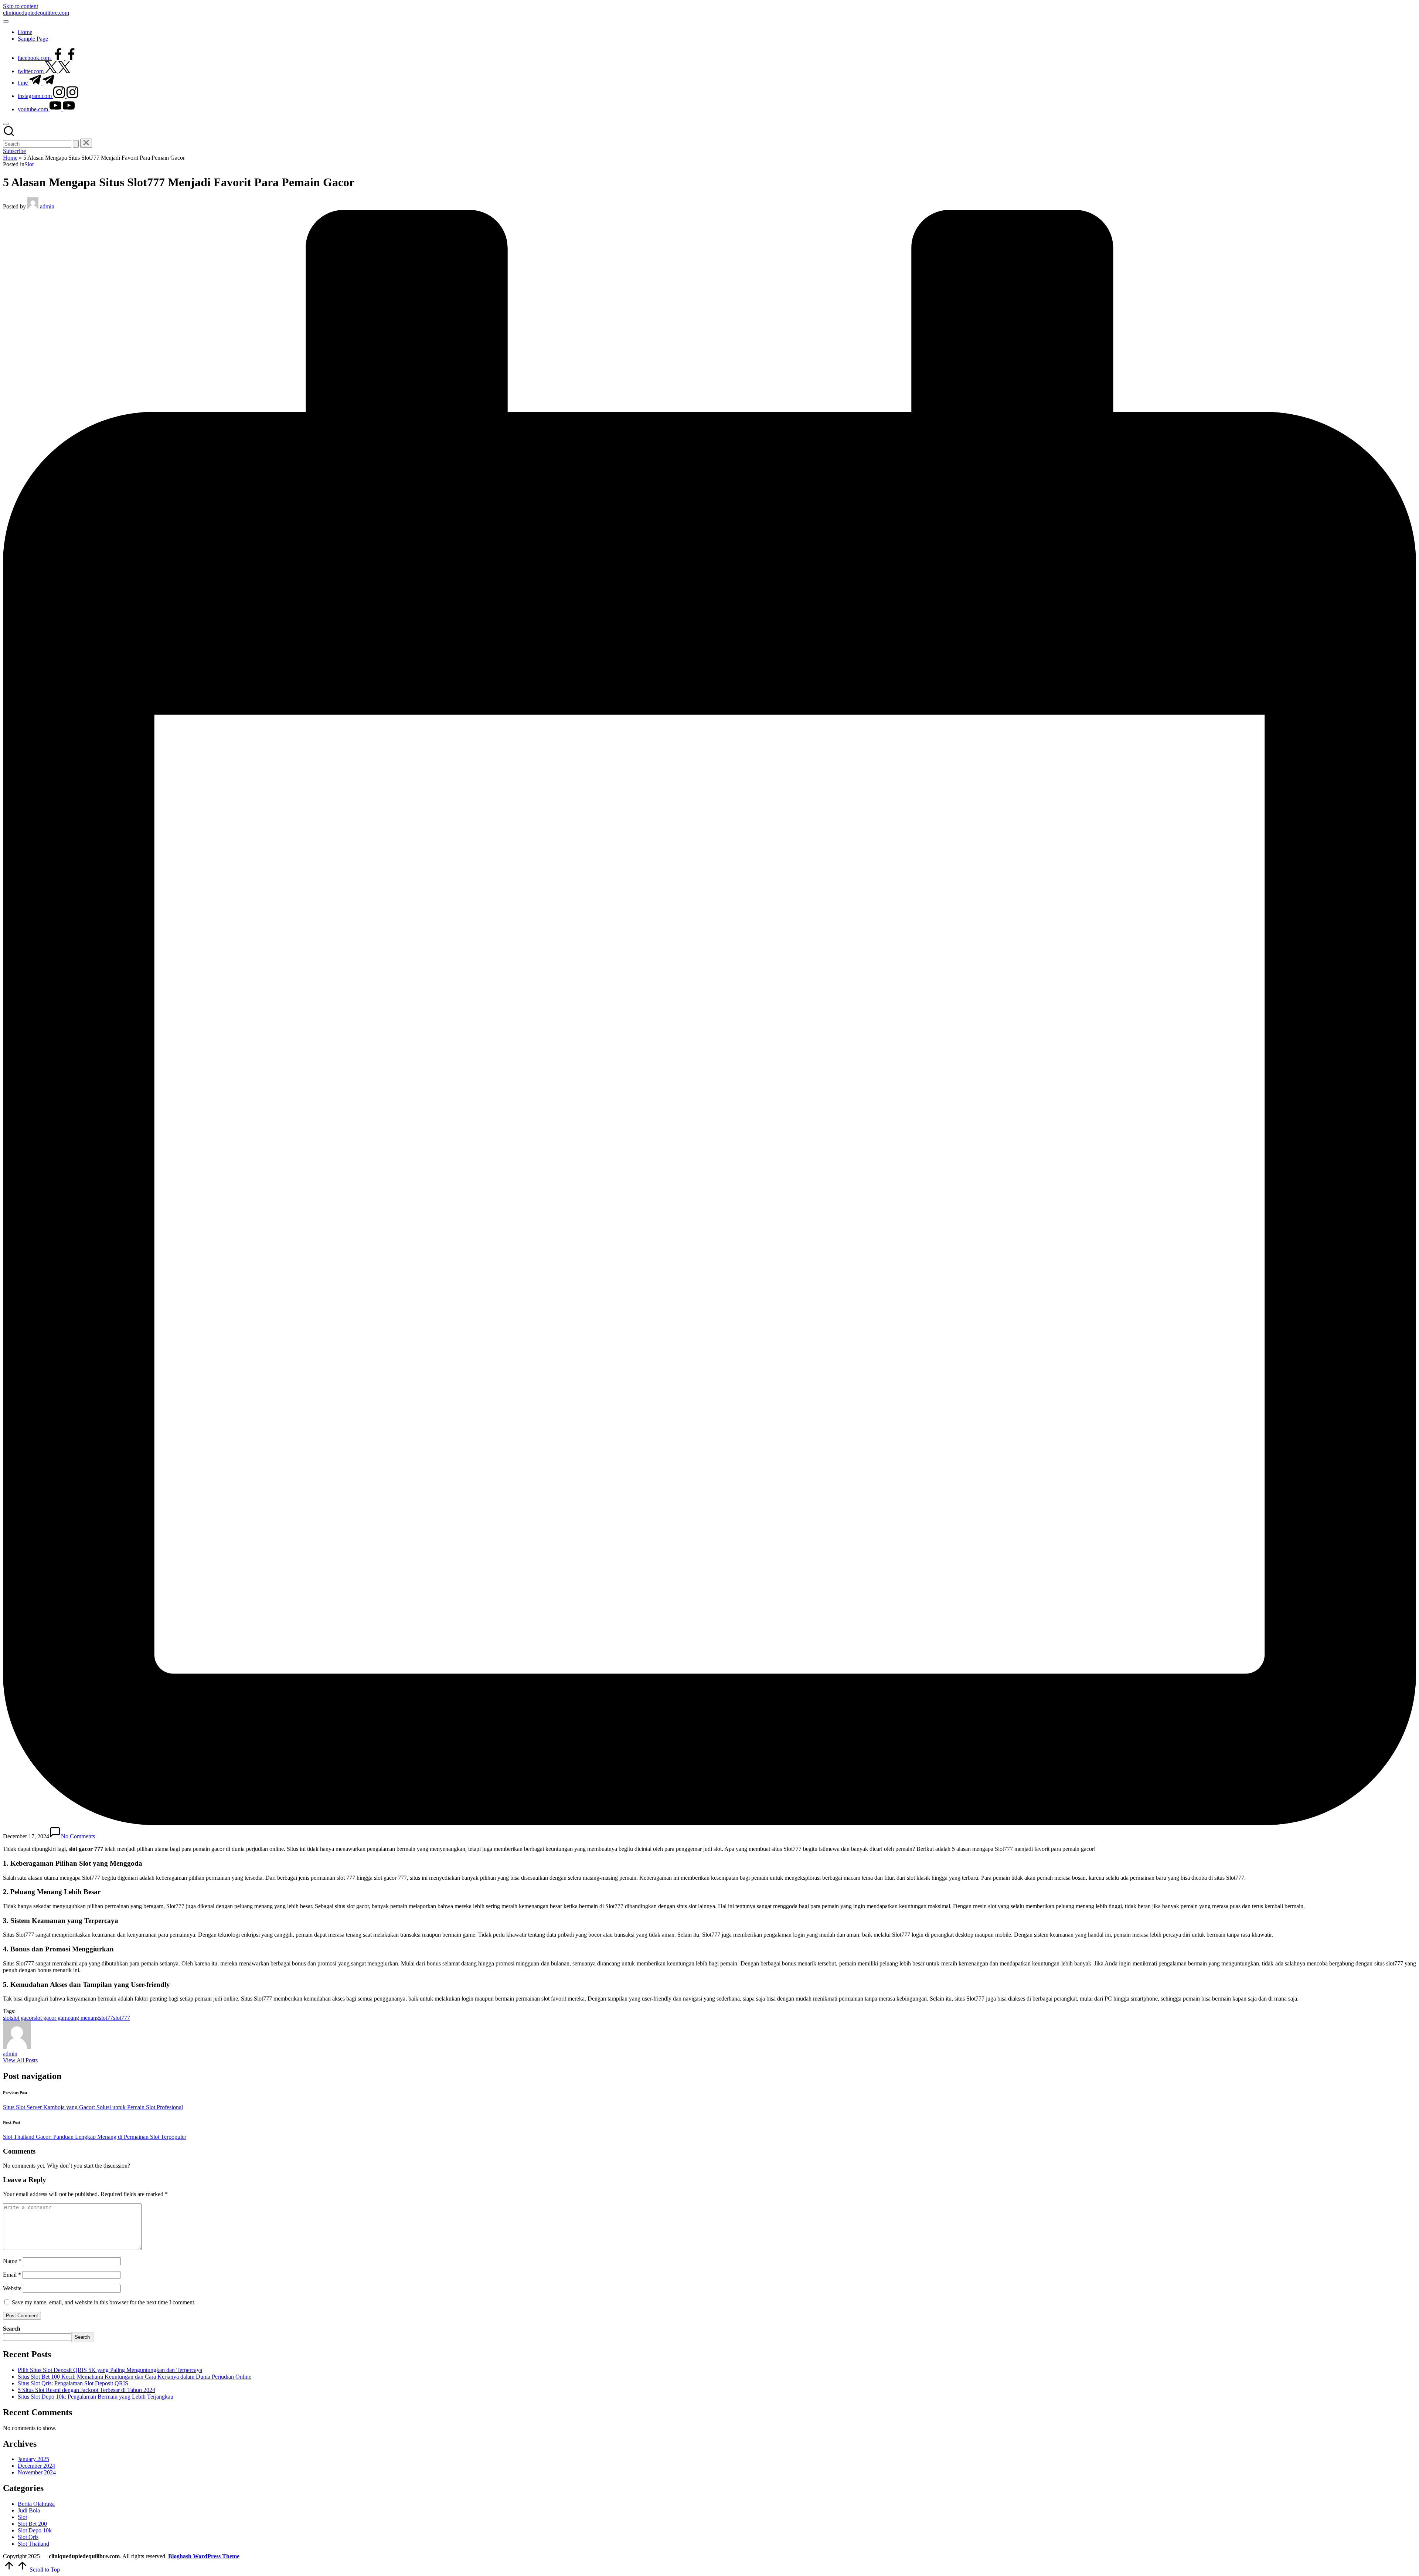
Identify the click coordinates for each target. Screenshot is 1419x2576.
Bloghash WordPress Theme (204, 2556)
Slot (29, 164)
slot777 (122, 2018)
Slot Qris (28, 2537)
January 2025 (33, 2459)
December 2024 (36, 2466)
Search (12, 2329)
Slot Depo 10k (35, 2530)
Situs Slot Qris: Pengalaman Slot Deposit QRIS (73, 2383)
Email (12, 2275)
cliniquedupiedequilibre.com (36, 13)
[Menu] (6, 21)
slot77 (106, 2018)
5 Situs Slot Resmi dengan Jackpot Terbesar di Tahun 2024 (86, 2390)
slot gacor (22, 2018)
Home (10, 158)
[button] (76, 144)
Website (12, 2288)
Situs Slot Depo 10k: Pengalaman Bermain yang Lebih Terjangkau (96, 2397)
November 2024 (37, 2472)
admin (10, 2054)
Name (12, 2261)
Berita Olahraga (36, 2504)
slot (7, 2018)
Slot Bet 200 (32, 2524)
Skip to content (21, 6)
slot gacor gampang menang (66, 2018)
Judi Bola (29, 2510)
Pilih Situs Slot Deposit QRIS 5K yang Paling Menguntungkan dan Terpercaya (110, 2370)
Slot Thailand (33, 2544)
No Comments (78, 1836)
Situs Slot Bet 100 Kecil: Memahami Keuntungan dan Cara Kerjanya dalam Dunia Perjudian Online (135, 2377)
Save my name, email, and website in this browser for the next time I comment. (104, 2302)
